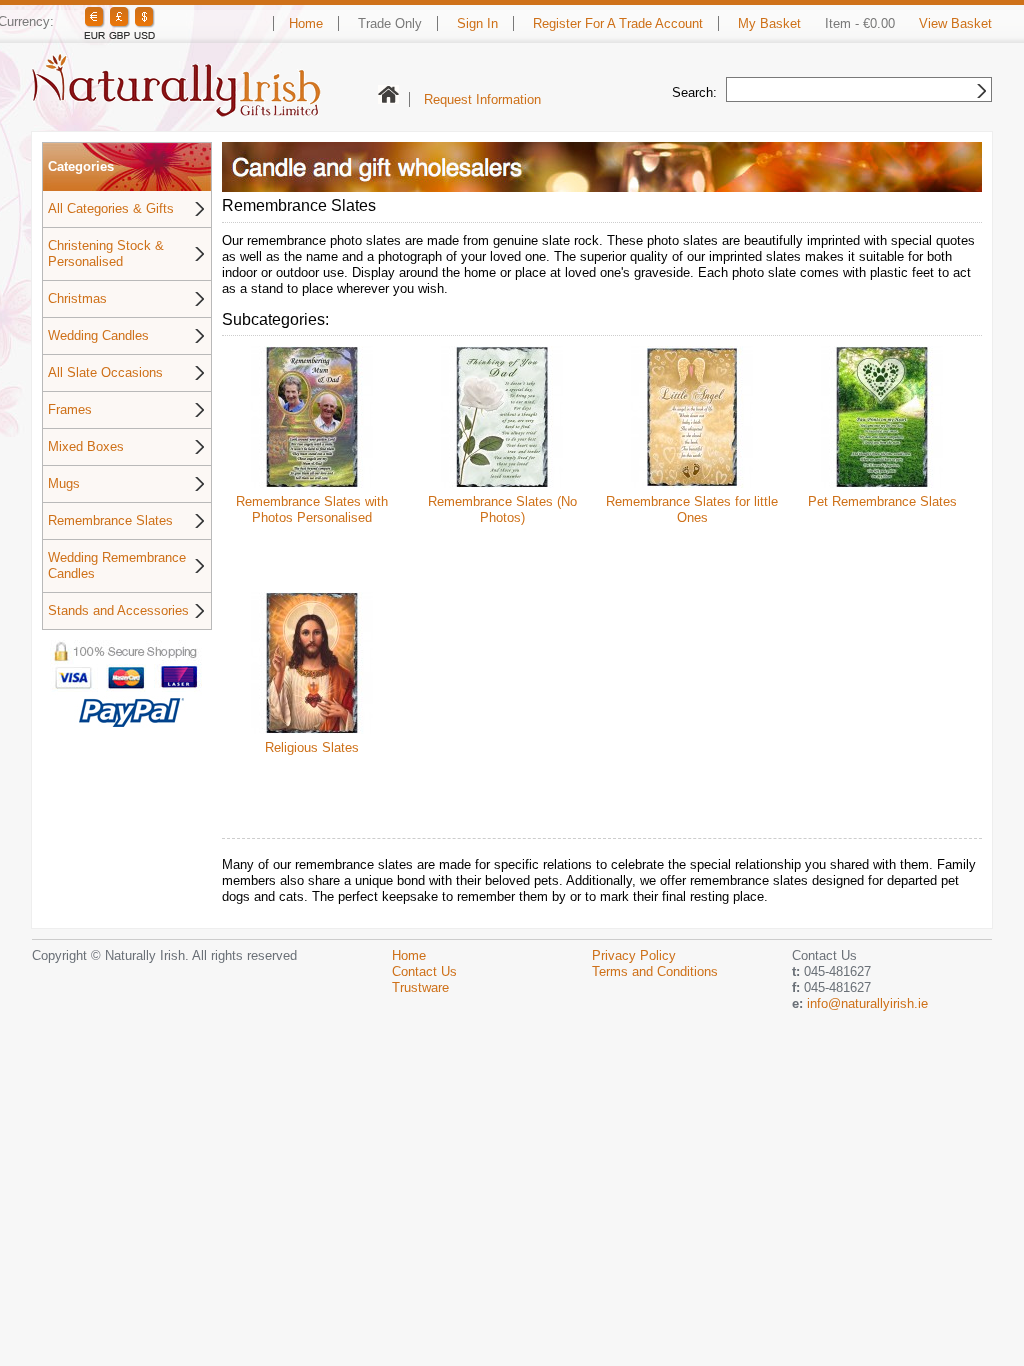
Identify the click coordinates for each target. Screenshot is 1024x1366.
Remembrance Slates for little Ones (692, 509)
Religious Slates (312, 747)
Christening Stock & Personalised (106, 253)
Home (306, 23)
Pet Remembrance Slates (882, 501)
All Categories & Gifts (111, 208)
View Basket (955, 23)
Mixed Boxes (86, 446)
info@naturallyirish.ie (867, 1003)
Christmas (77, 298)
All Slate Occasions (105, 372)
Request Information (482, 99)
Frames (70, 409)
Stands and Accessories (118, 610)
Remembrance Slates (110, 520)
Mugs (64, 483)
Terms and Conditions (655, 971)
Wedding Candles (98, 335)
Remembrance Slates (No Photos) (502, 509)
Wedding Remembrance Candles (117, 565)
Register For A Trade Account (618, 23)
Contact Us (424, 971)
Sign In (477, 23)
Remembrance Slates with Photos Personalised (312, 509)
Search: (694, 92)
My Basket (769, 23)
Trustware (420, 987)
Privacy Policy (634, 955)
